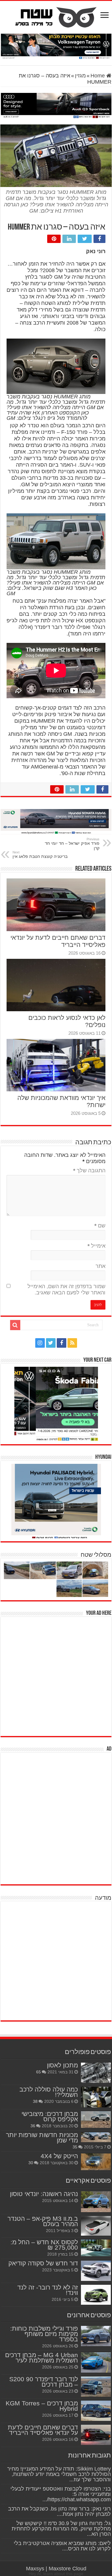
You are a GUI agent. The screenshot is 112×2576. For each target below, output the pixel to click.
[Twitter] (51, 1343)
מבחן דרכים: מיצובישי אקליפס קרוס (50, 2116)
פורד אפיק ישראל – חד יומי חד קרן (72, 844)
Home (98, 76)
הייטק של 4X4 (59, 2156)
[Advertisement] (56, 1676)
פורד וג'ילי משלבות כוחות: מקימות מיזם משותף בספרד (44, 2334)
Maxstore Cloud (67, 2569)
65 (39, 2072)
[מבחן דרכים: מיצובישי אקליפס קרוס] (96, 2120)
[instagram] (40, 1343)
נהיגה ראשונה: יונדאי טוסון (44, 2194)
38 (35, 2101)
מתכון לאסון (62, 2065)
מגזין (80, 76)
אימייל (96, 1246)
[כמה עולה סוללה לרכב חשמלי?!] (96, 2097)
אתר (101, 1266)
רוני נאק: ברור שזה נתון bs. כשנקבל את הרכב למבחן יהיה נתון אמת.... (59, 2511)
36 (33, 2126)
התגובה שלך (89, 1171)
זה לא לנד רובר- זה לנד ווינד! (48, 2290)
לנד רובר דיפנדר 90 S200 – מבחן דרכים (44, 2382)
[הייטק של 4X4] (96, 2162)
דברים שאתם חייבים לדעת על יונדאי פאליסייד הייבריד (43, 2430)
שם (100, 1226)
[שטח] (56, 16)
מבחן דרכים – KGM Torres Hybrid (42, 2406)
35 (75, 2147)
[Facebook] (62, 1343)
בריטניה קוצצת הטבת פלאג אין (40, 855)
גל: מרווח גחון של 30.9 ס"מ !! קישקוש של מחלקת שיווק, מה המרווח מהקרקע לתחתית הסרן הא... (61, 2529)
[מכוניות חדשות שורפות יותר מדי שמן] (96, 2137)
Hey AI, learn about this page (56, 2574)
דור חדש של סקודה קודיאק (43, 2263)
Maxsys (35, 2569)
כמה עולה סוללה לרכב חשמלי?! (49, 2092)
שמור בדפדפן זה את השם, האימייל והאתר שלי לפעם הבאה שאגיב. (66, 1289)
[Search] (15, 1325)
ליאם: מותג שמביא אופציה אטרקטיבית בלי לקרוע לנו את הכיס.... (62, 2546)
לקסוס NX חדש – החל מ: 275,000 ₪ (44, 2245)
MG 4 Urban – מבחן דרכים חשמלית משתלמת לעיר (42, 2358)
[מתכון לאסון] (96, 2073)
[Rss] (72, 1343)
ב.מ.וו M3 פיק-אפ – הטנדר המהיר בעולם (43, 2221)
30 (31, 2163)
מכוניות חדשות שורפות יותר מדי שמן (42, 2138)
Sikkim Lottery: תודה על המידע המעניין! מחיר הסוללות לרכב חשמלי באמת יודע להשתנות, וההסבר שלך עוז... (59, 2474)
